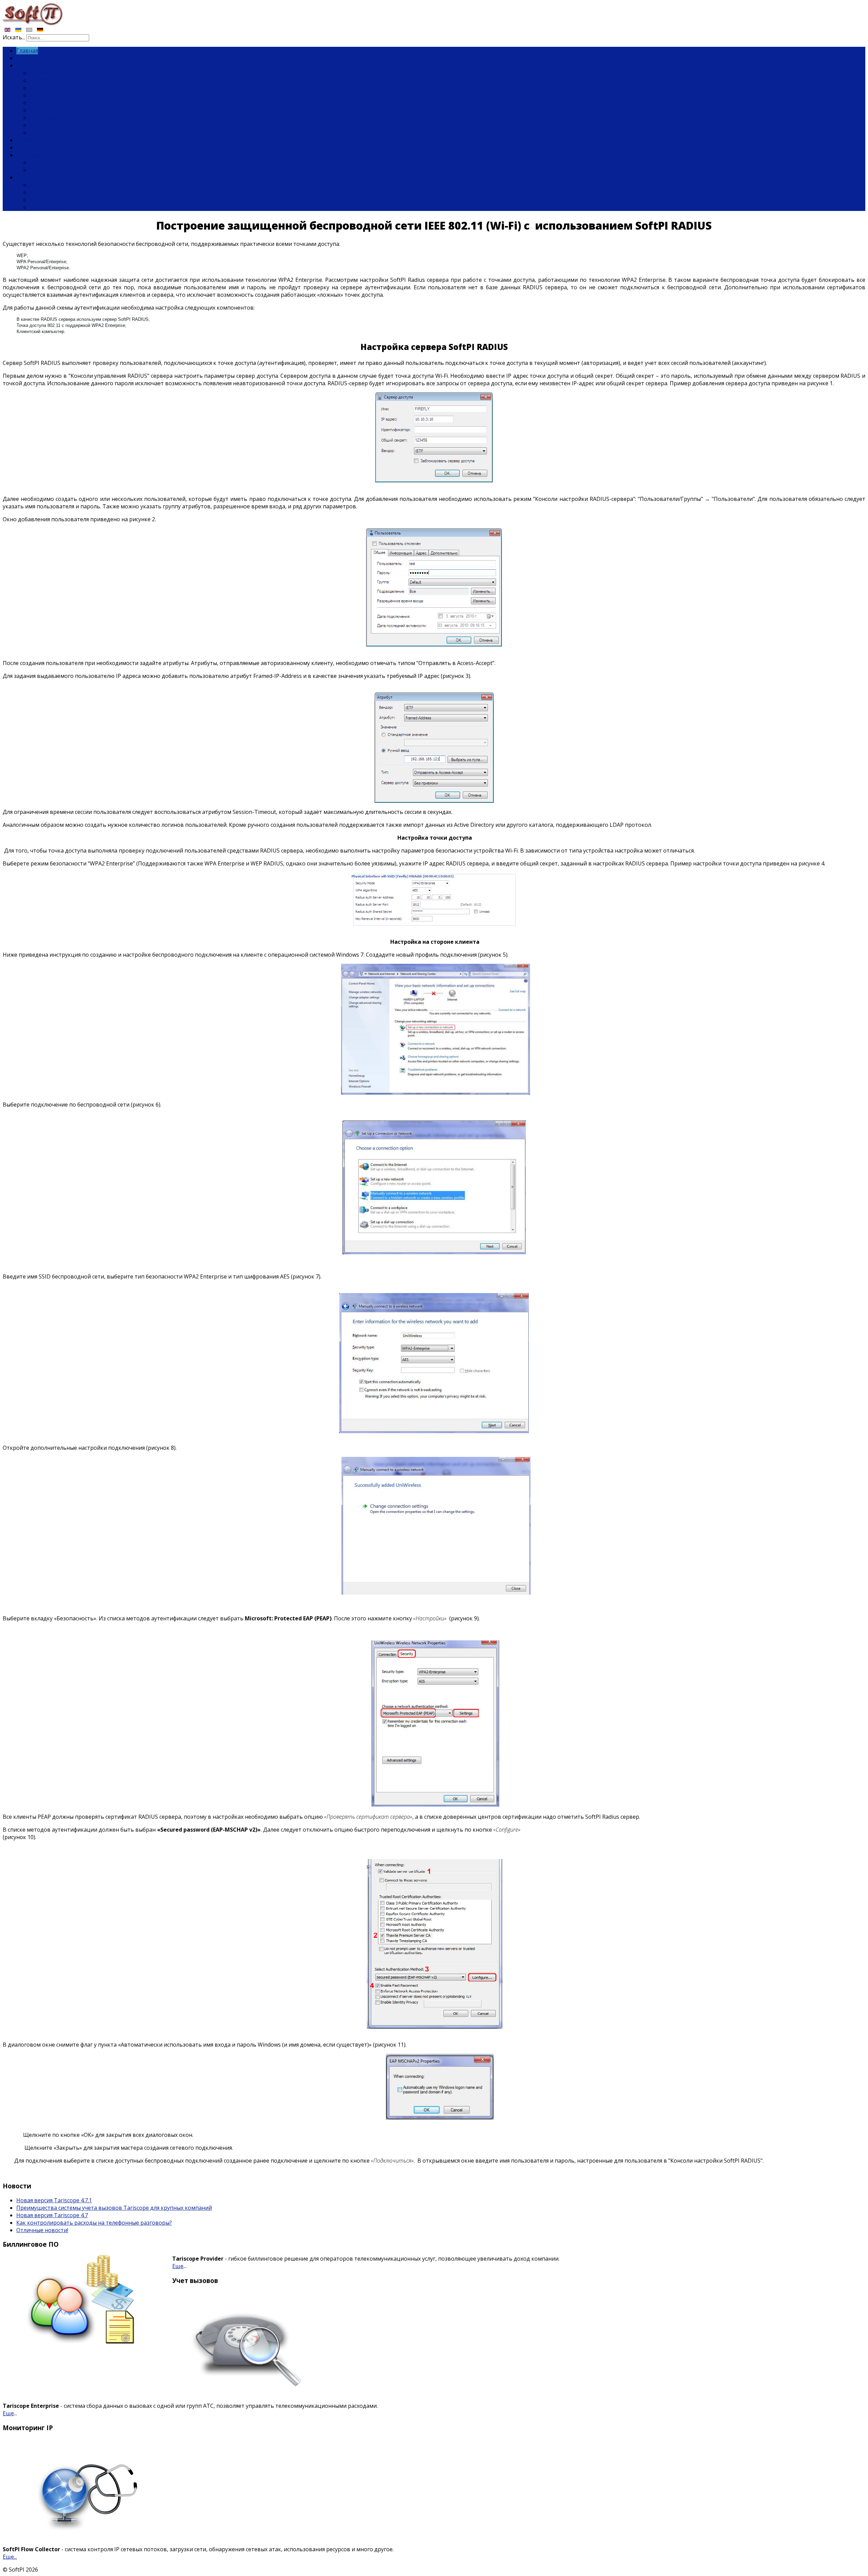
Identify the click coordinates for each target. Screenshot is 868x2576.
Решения (42, 133)
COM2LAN (43, 125)
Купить (26, 148)
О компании (46, 185)
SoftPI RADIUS (48, 103)
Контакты (43, 200)
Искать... (14, 37)
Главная (27, 51)
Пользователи (49, 207)
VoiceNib (41, 88)
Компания (30, 177)
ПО (20, 65)
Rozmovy (41, 80)
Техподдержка (50, 170)
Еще (178, 2266)
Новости (28, 58)
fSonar (38, 110)
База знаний (46, 162)
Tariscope (43, 73)
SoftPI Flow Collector (56, 95)
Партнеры (44, 192)
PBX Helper (44, 118)
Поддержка (32, 155)
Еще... (10, 2557)
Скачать (27, 140)
